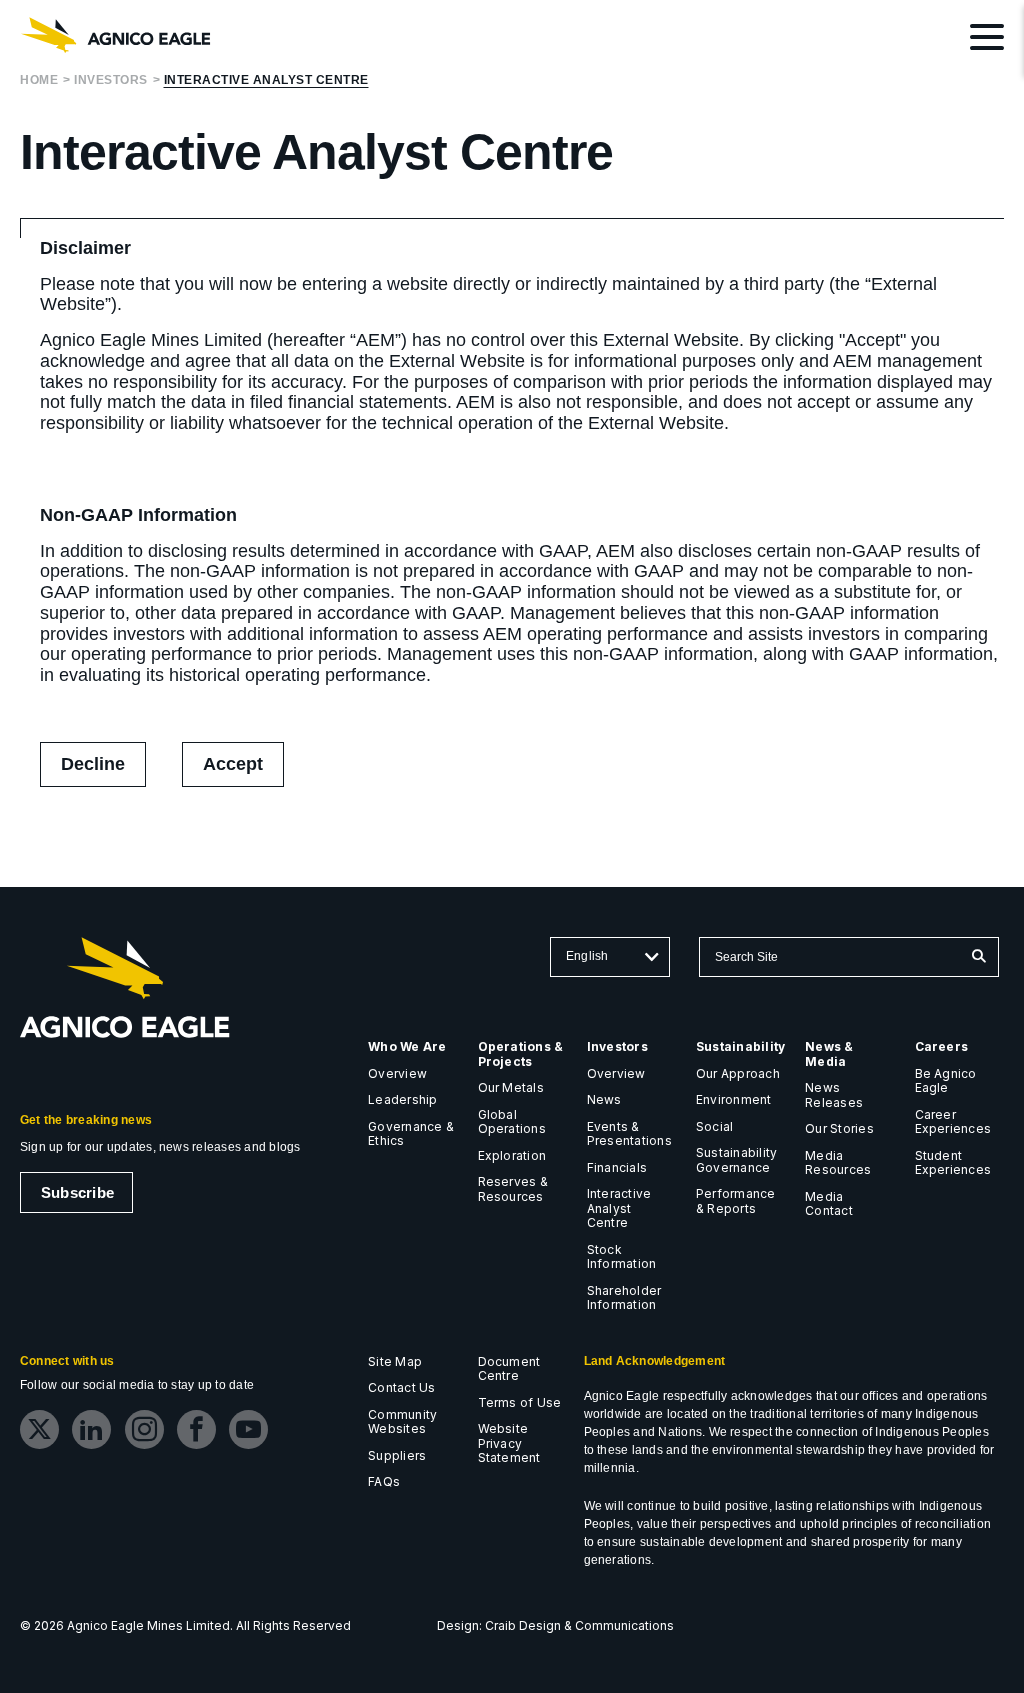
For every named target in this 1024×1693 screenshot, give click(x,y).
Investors (111, 80)
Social (714, 1126)
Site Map (395, 1361)
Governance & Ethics (411, 1134)
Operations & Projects (521, 1054)
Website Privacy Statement (509, 1443)
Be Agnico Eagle (946, 1081)
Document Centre (509, 1369)
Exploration (512, 1155)
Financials (617, 1167)
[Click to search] (978, 957)
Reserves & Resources (513, 1189)
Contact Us (401, 1387)
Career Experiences (953, 1122)
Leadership (402, 1099)
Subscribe (77, 1192)
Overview (397, 1073)
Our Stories (839, 1128)
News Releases (834, 1095)
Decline (93, 764)
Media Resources (838, 1163)
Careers (942, 1046)
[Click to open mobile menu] (987, 40)
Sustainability (740, 1046)
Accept (243, 770)
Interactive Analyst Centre (266, 80)
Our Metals (511, 1087)
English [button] (587, 956)
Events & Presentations (629, 1134)
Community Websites (402, 1422)
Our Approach (738, 1073)
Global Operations (512, 1122)
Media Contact (829, 1204)
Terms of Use (520, 1402)
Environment (734, 1099)
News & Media (829, 1054)
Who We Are (407, 1046)
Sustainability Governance (736, 1160)
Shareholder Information (624, 1298)
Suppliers (397, 1455)
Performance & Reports (736, 1201)
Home (39, 80)
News (604, 1099)
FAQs (384, 1481)
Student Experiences (953, 1163)
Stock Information (622, 1257)
